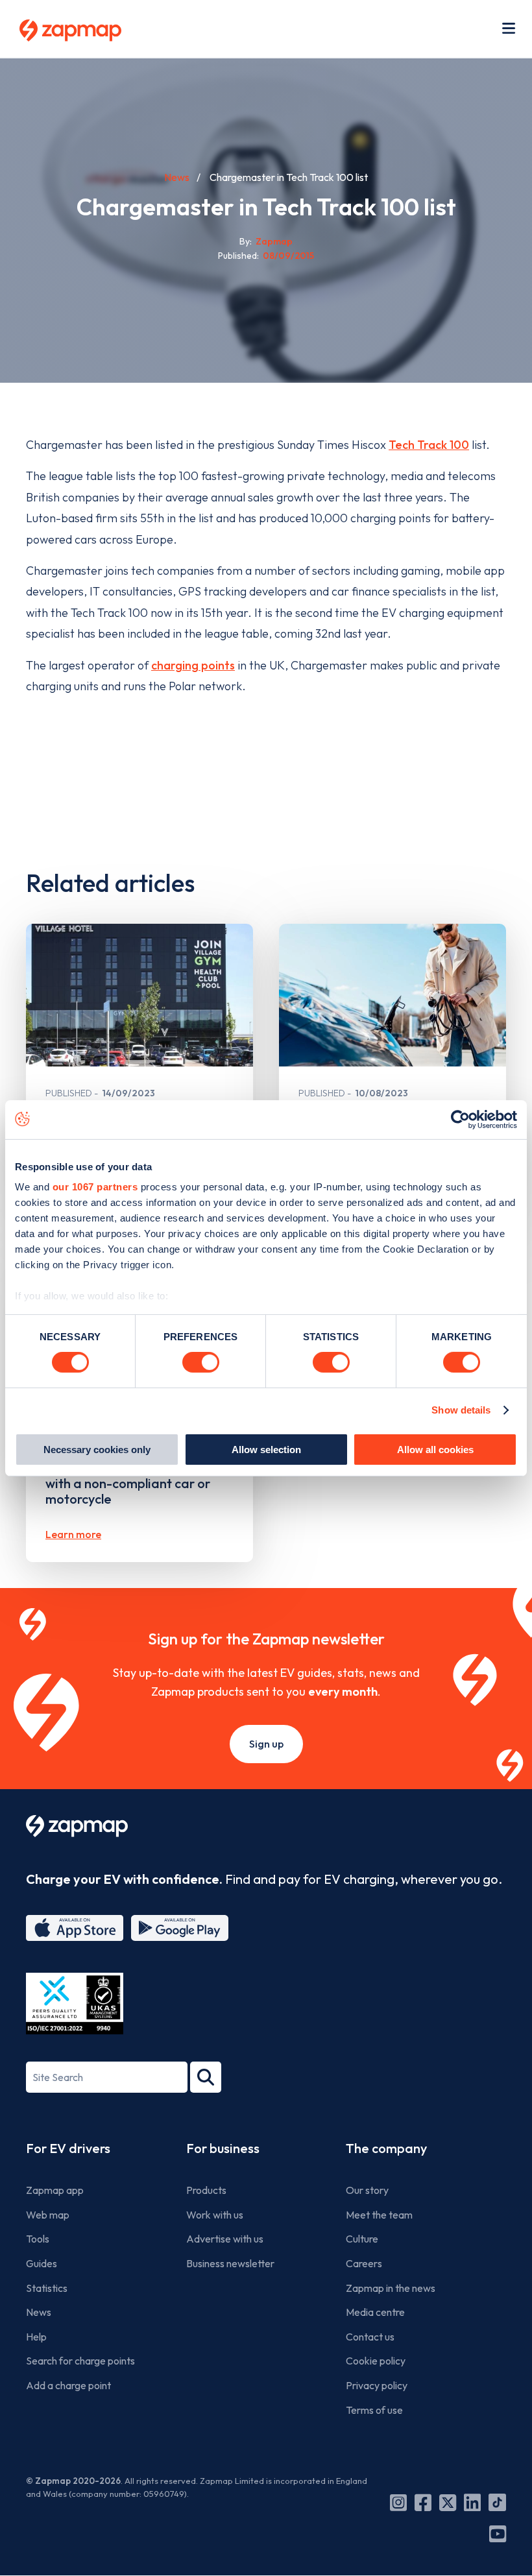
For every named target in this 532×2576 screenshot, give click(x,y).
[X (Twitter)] (448, 2503)
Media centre (375, 2312)
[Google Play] (180, 1928)
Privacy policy (377, 2385)
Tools (38, 2239)
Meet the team (379, 2215)
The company (386, 2148)
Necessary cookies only (97, 1450)
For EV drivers (68, 2148)
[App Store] (75, 1928)
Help (36, 2337)
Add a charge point (68, 2385)
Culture (362, 2239)
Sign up (266, 1744)
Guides (42, 2263)
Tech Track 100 (429, 445)
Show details (461, 1410)
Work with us (215, 2215)
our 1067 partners (95, 1187)
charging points (193, 665)
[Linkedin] (472, 2503)
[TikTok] (497, 2503)
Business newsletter (230, 2263)
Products (206, 2190)
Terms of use (374, 2410)
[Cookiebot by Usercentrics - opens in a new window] (460, 1119)
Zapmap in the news (391, 2288)
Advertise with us (225, 2239)
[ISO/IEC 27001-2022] (75, 2004)
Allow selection (266, 1450)
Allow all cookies (435, 1450)
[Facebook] (423, 2503)
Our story (367, 2190)
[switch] (201, 1362)
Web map (48, 2215)
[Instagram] (398, 2503)
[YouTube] (498, 2534)
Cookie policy (376, 2361)
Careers (364, 2263)
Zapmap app (55, 2190)
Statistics (47, 2288)
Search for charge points (80, 2361)
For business (223, 2148)
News (177, 177)
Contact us (370, 2337)
